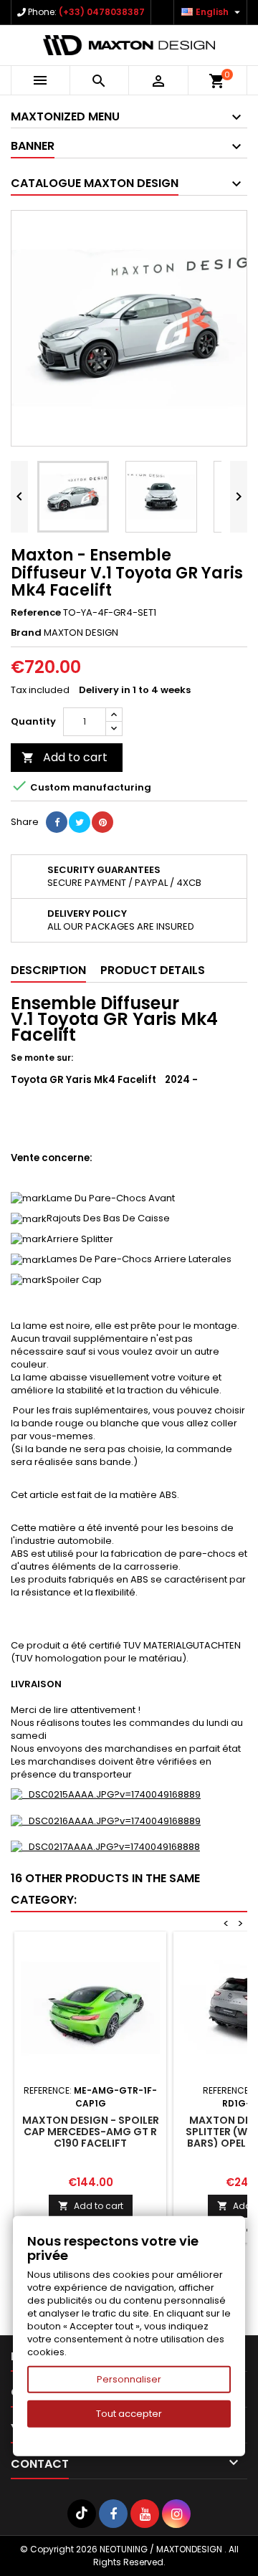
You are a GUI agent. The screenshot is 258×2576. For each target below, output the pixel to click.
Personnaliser (129, 2379)
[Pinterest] (102, 822)
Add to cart (64, 757)
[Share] (57, 822)
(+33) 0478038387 (102, 12)
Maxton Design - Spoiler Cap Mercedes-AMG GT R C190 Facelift (91, 2132)
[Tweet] (80, 822)
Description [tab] (48, 970)
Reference (36, 613)
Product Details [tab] (153, 970)
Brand (26, 633)
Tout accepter (129, 2414)
